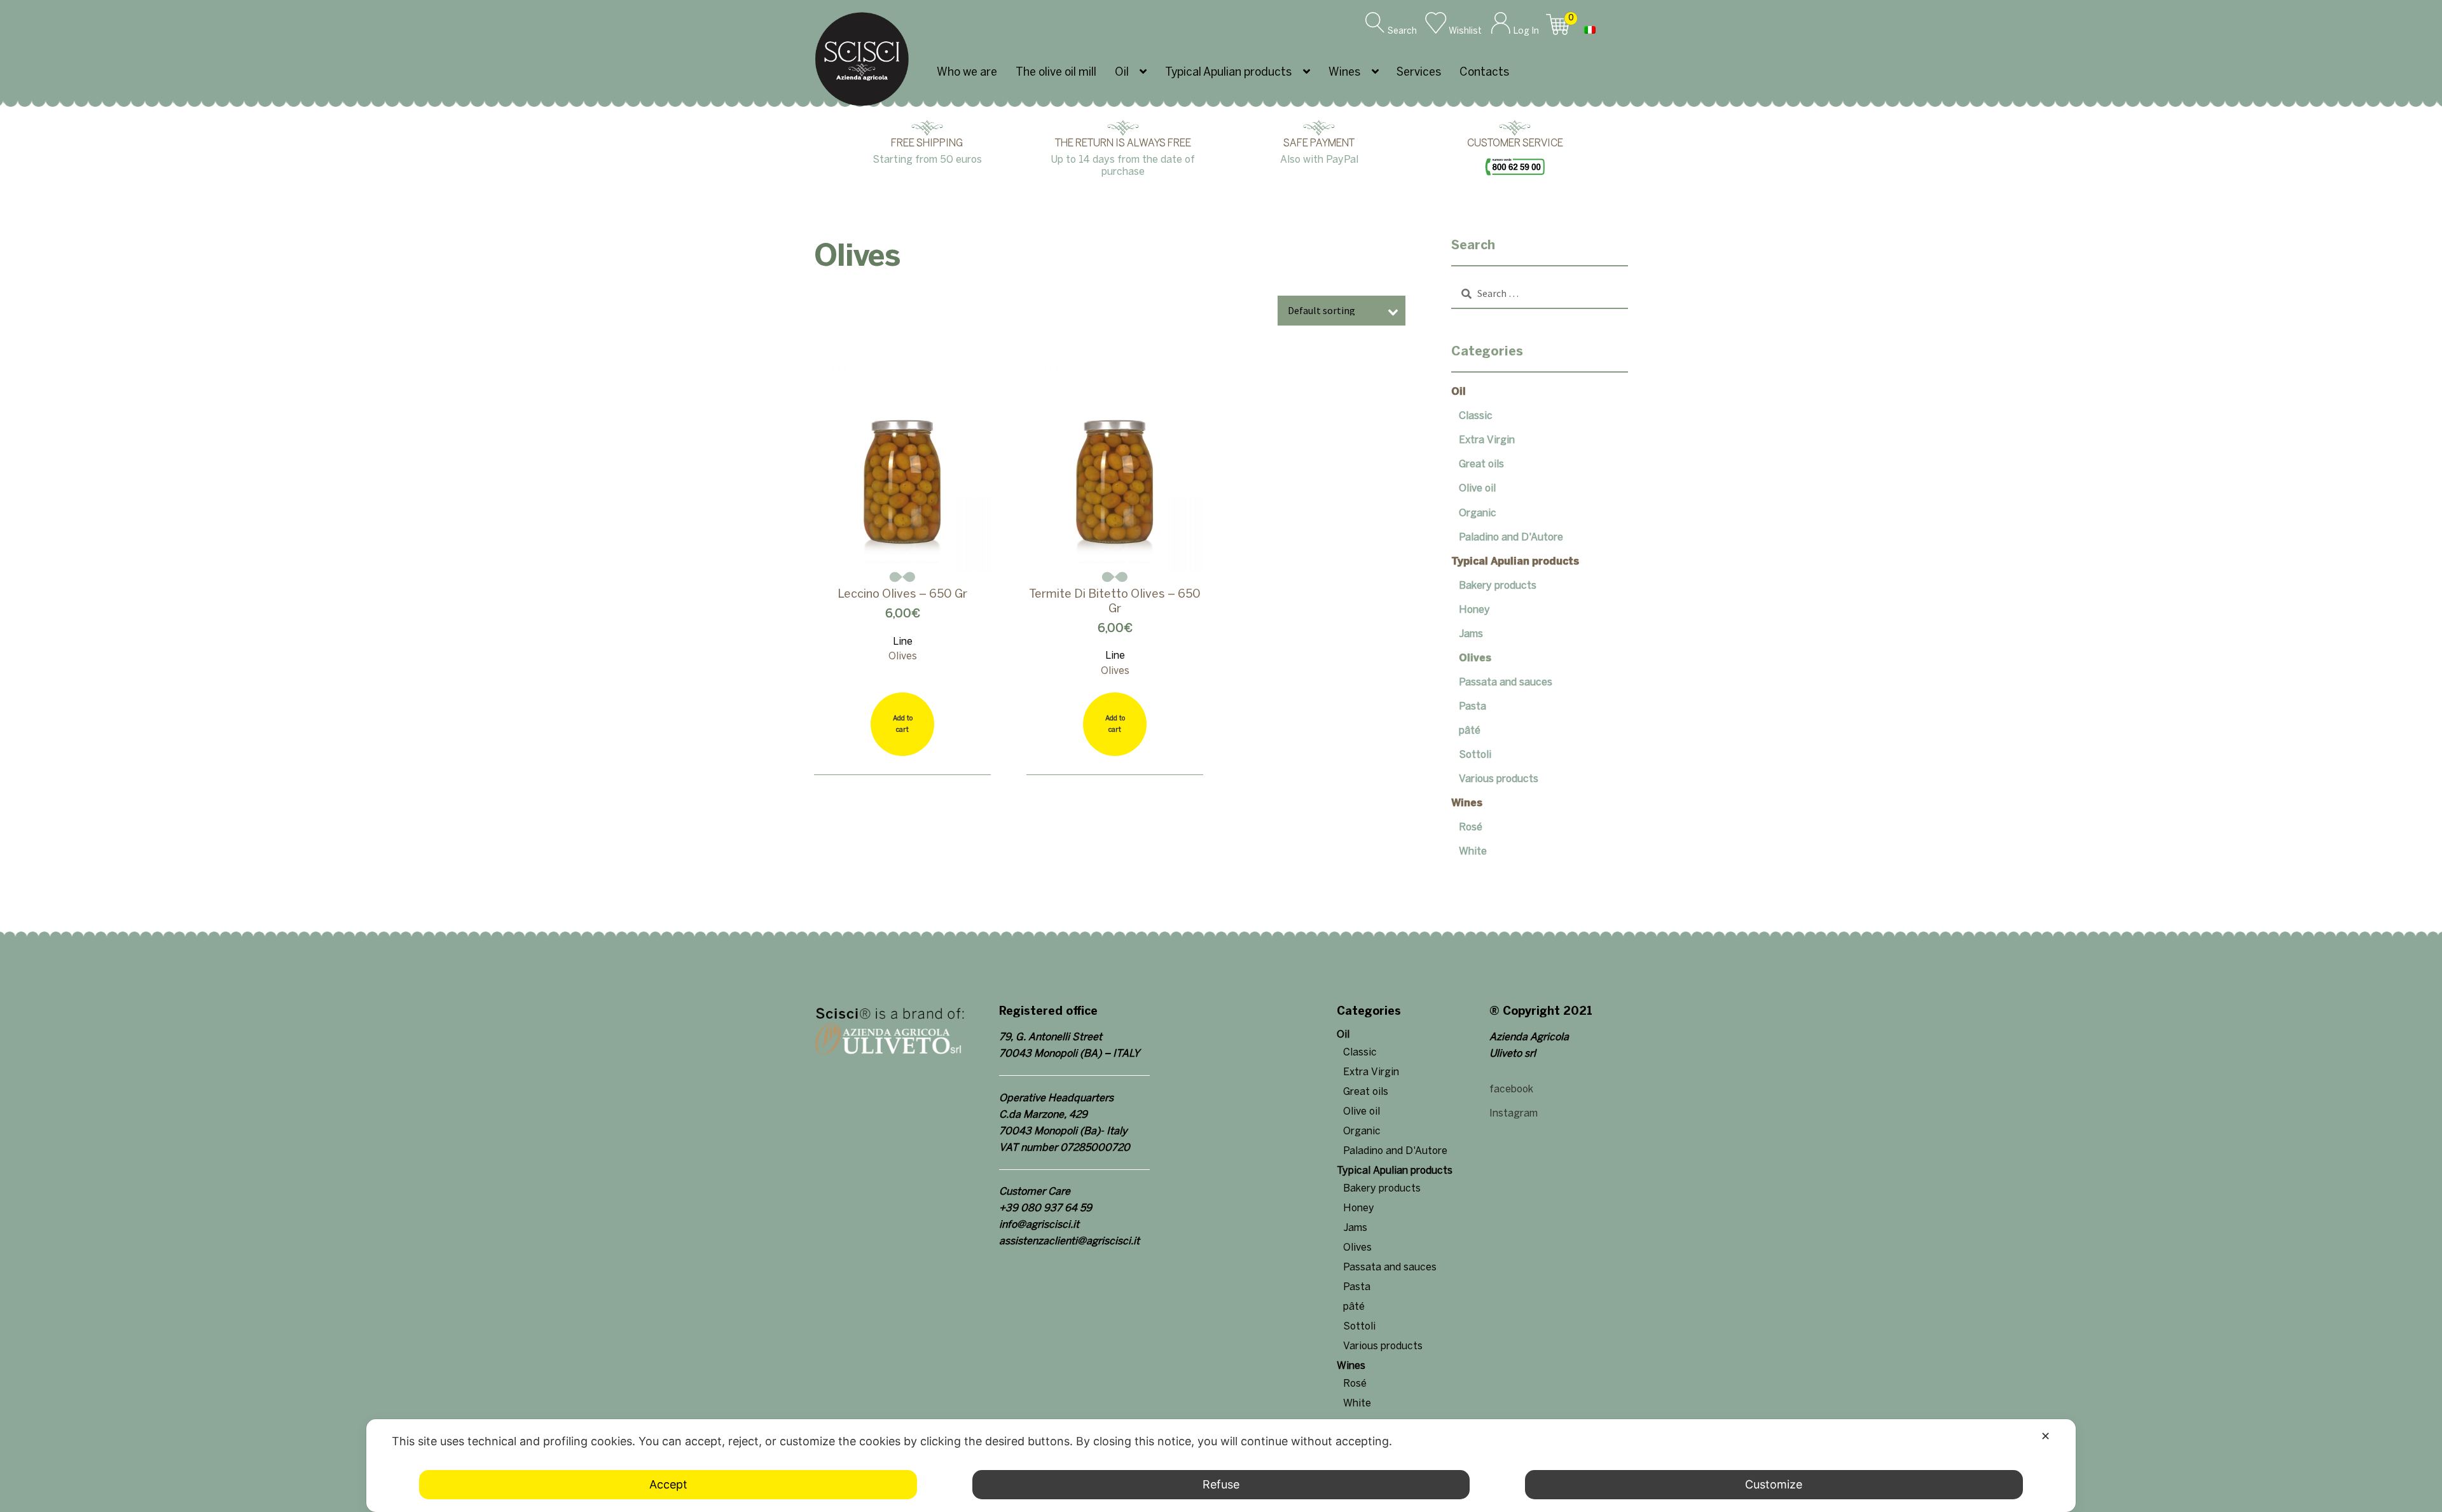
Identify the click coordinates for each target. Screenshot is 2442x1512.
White (1473, 852)
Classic (1476, 416)
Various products (1499, 779)
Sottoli (1475, 755)
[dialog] (1221, 1466)
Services (1419, 73)
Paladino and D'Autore (1511, 538)
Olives (1475, 658)
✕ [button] (2045, 1436)
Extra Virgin (1487, 440)
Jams (1471, 634)
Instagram (1514, 1114)
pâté (1470, 731)
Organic (1478, 513)
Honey (1474, 610)
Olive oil (1477, 489)
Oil (1122, 73)
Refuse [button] (1221, 1484)
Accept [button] (668, 1484)
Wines (1344, 73)
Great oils (1481, 464)
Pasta (1473, 707)
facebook (1511, 1089)
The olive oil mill (1056, 73)
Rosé (1471, 828)
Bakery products (1498, 586)
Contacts (1484, 73)
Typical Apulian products (1228, 73)
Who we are (967, 73)
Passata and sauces (1506, 683)
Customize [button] (1774, 1484)
